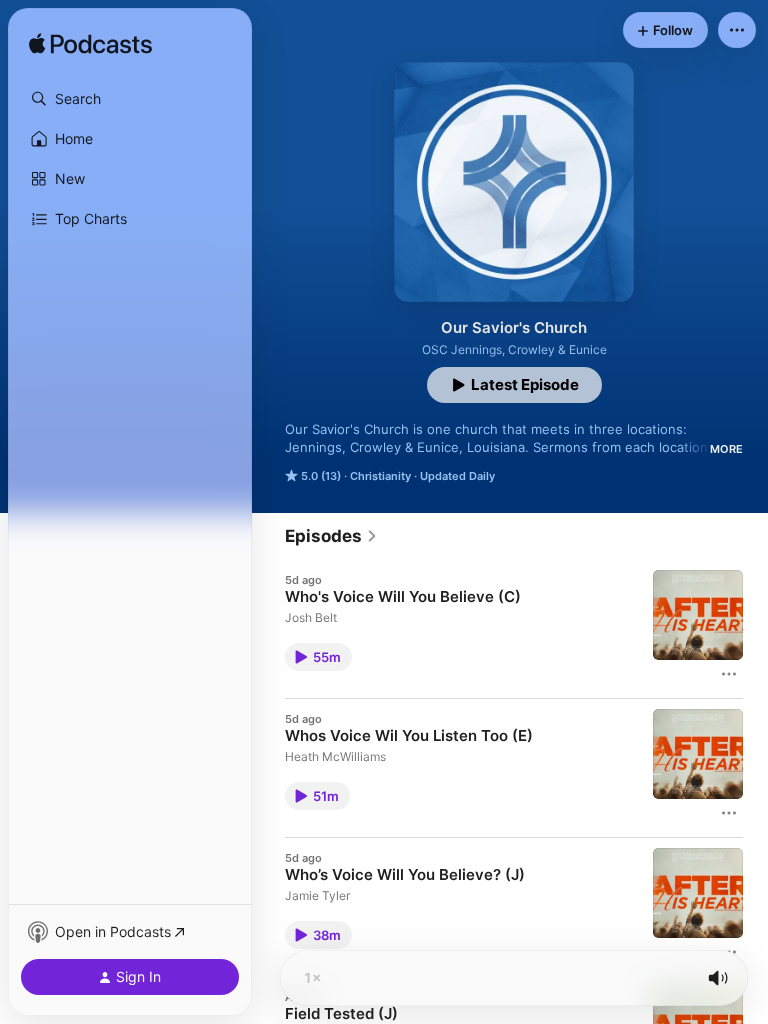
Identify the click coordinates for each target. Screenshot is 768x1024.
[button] (130, 99)
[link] (331, 536)
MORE (726, 449)
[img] (90, 45)
